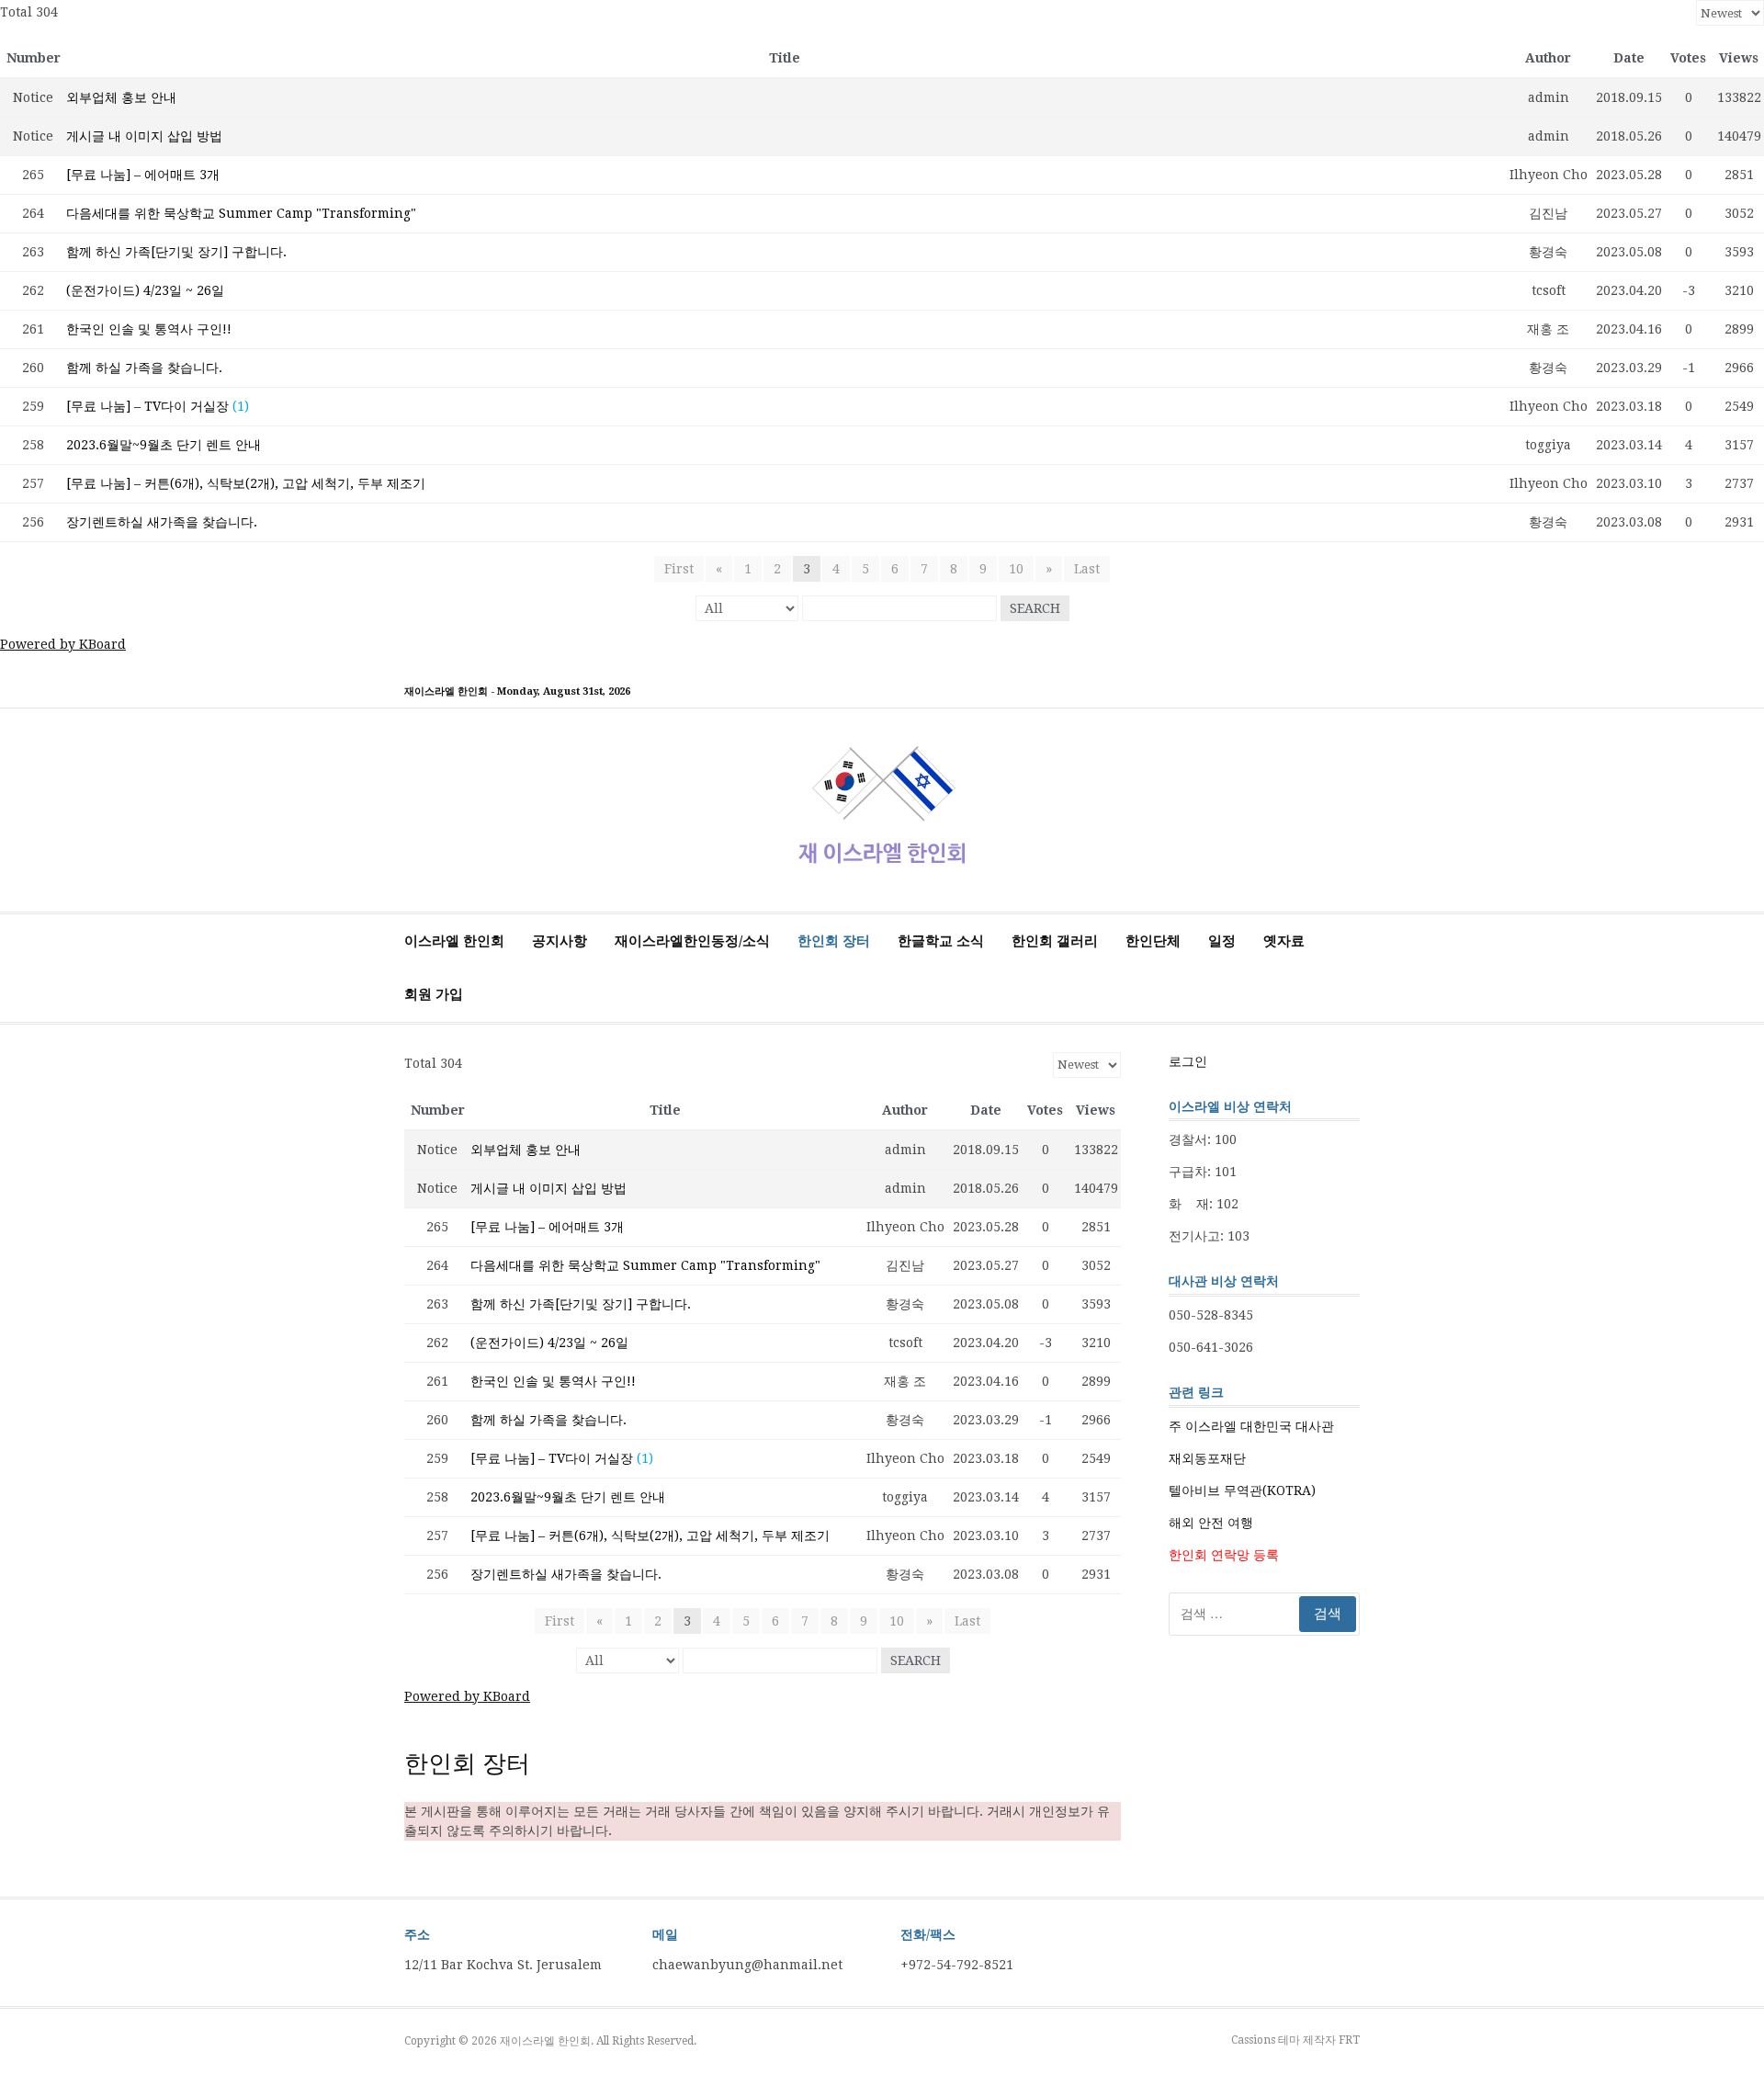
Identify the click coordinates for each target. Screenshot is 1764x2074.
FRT (1349, 2040)
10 (1016, 569)
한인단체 (1153, 941)
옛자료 (1284, 941)
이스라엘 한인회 (454, 941)
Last (1087, 569)
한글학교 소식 (941, 941)
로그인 (1188, 1061)
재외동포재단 (1207, 1458)
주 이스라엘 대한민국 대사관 (1251, 1426)
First (679, 569)
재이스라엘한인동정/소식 (692, 941)
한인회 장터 (834, 941)
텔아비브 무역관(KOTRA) (1242, 1490)
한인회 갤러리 (1055, 941)
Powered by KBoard (63, 644)
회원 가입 (434, 994)
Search (1035, 608)
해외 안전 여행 (1211, 1523)
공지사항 (560, 941)
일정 (1222, 941)
